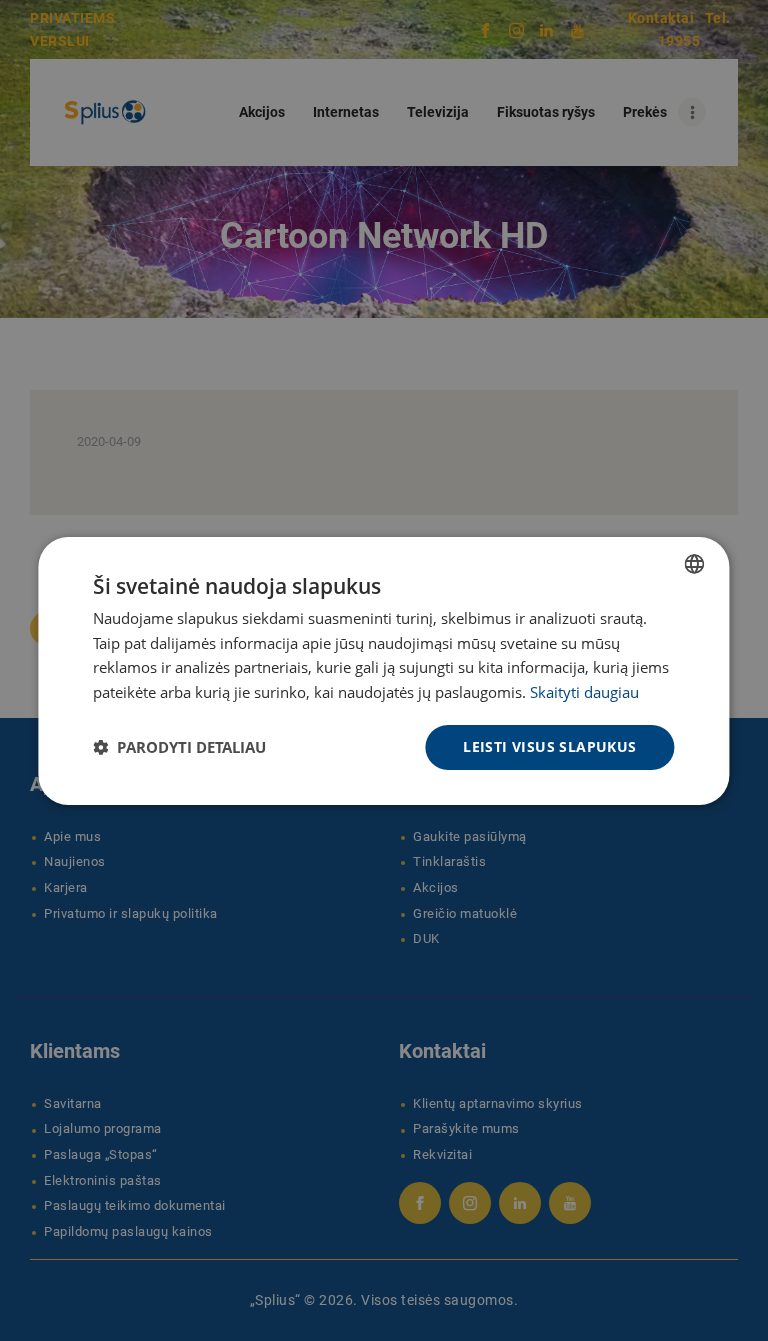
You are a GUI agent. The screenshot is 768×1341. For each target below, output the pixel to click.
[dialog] (383, 670)
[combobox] (695, 563)
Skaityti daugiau (584, 692)
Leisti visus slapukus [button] (549, 746)
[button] (179, 747)
